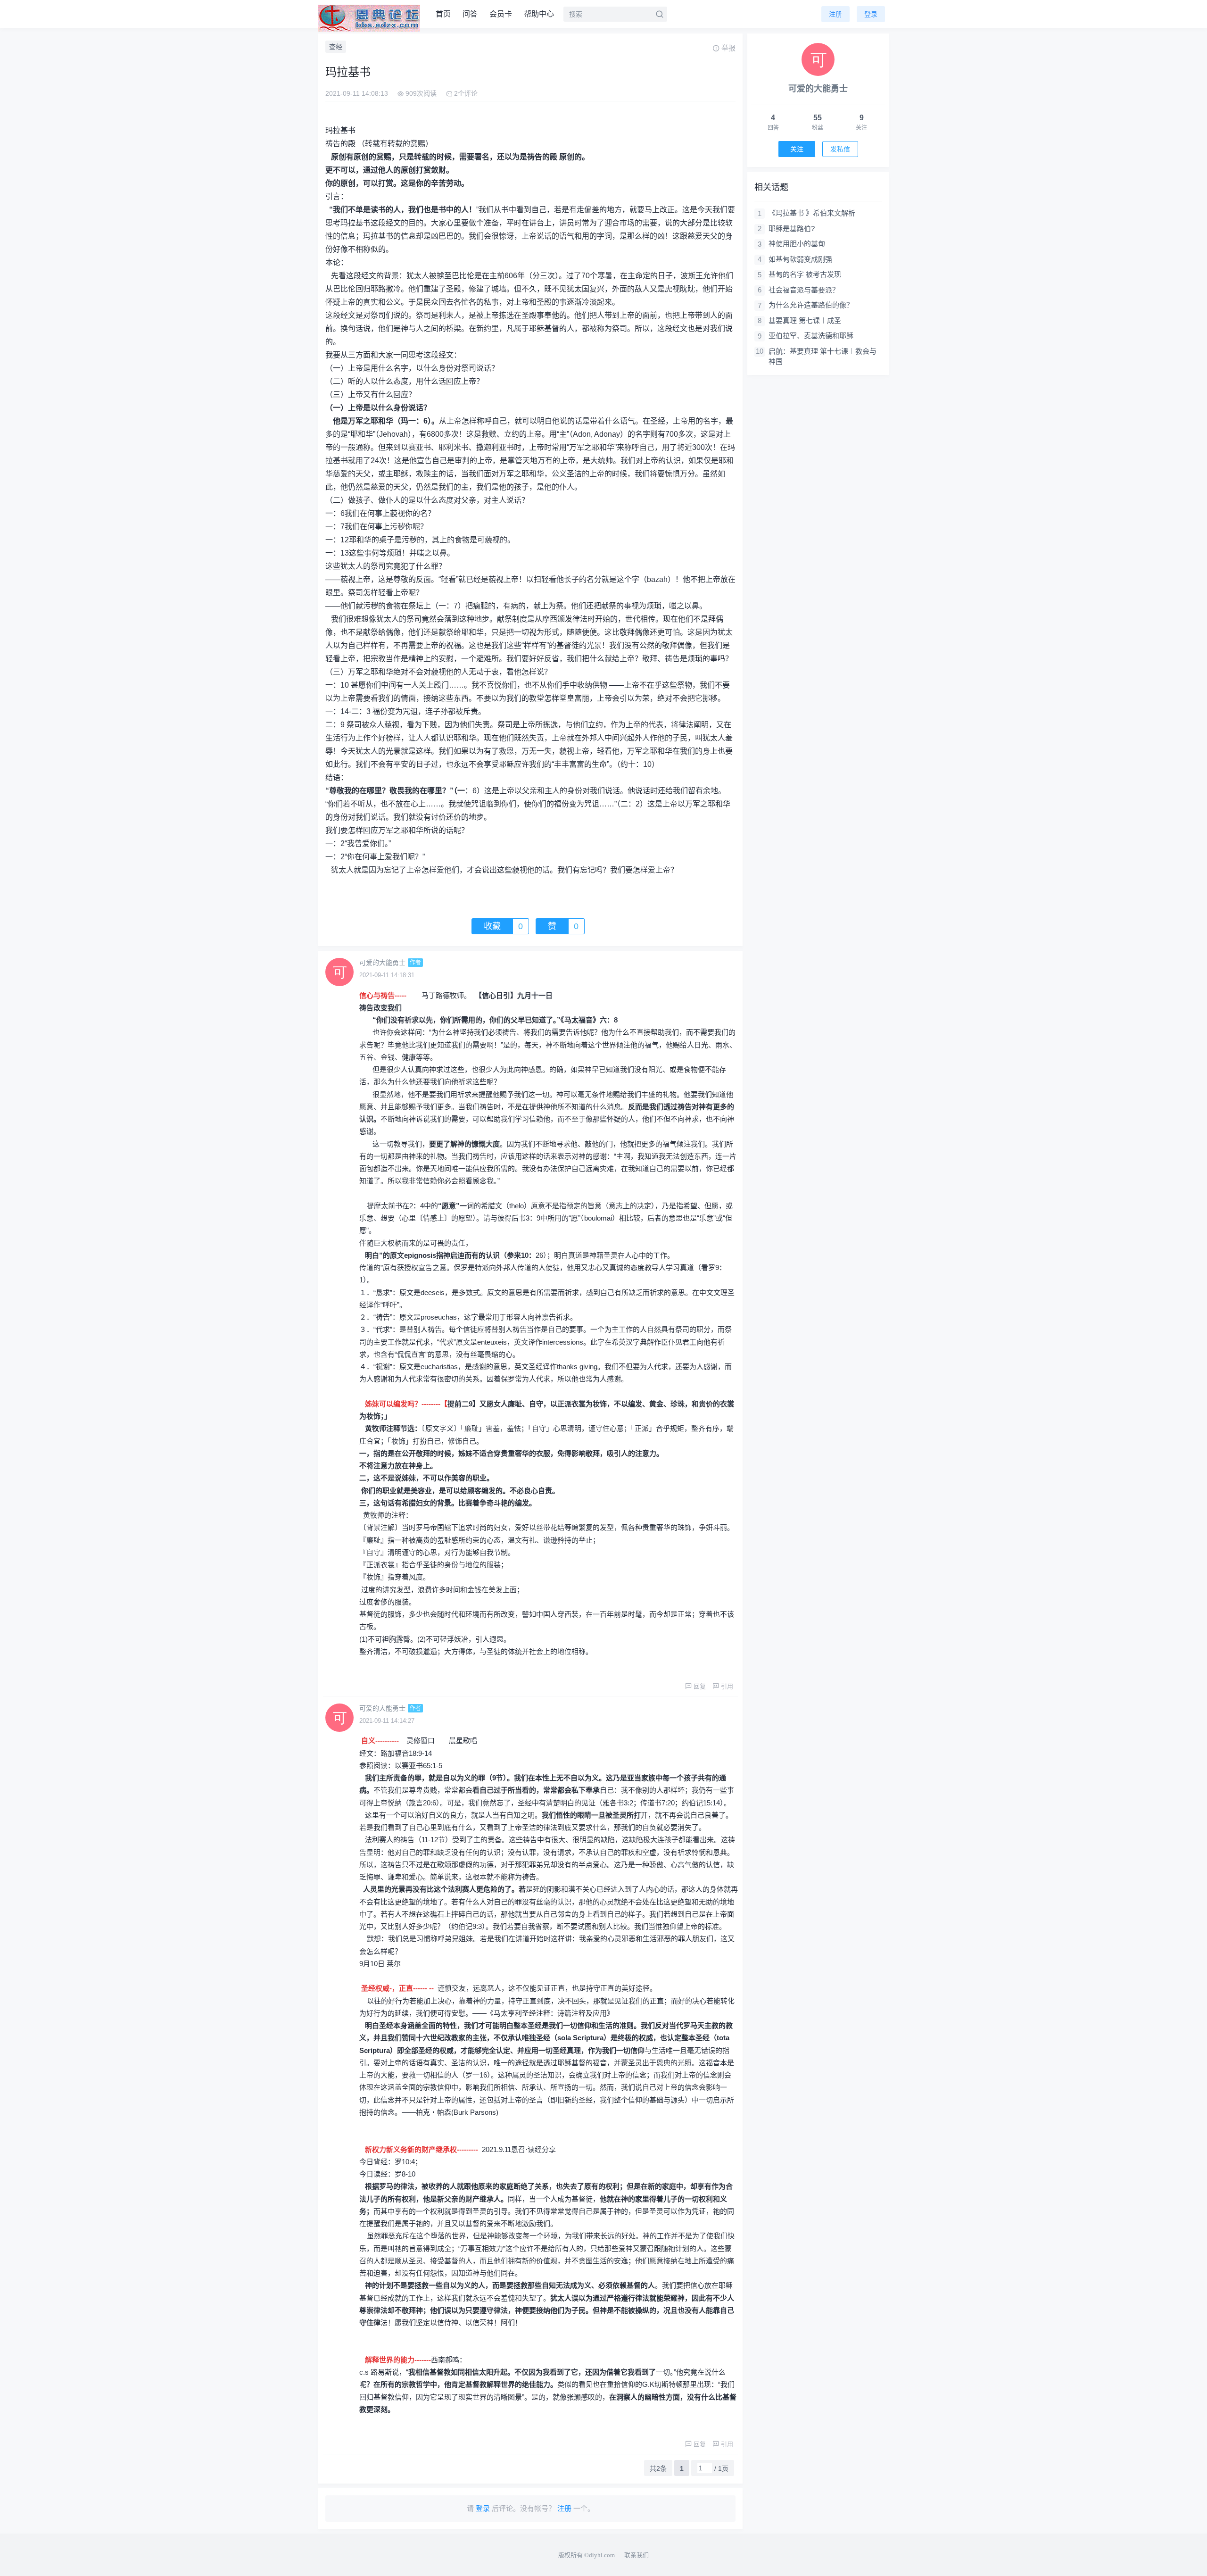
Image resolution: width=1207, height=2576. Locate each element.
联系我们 (637, 2555)
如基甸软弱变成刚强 (800, 259)
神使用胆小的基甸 (797, 244)
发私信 (840, 149)
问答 (470, 14)
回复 (700, 1686)
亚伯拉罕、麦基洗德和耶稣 (811, 336)
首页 (443, 14)
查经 (336, 47)
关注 (797, 149)
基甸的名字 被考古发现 (805, 274)
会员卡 (501, 14)
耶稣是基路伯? (792, 229)
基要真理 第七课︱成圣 (805, 320)
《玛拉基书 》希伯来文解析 (812, 213)
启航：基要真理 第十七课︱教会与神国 (823, 357)
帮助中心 (539, 14)
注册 (835, 14)
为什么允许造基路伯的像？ (811, 305)
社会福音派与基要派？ (804, 290)
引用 (727, 1686)
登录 (871, 14)
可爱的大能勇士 (382, 963)
